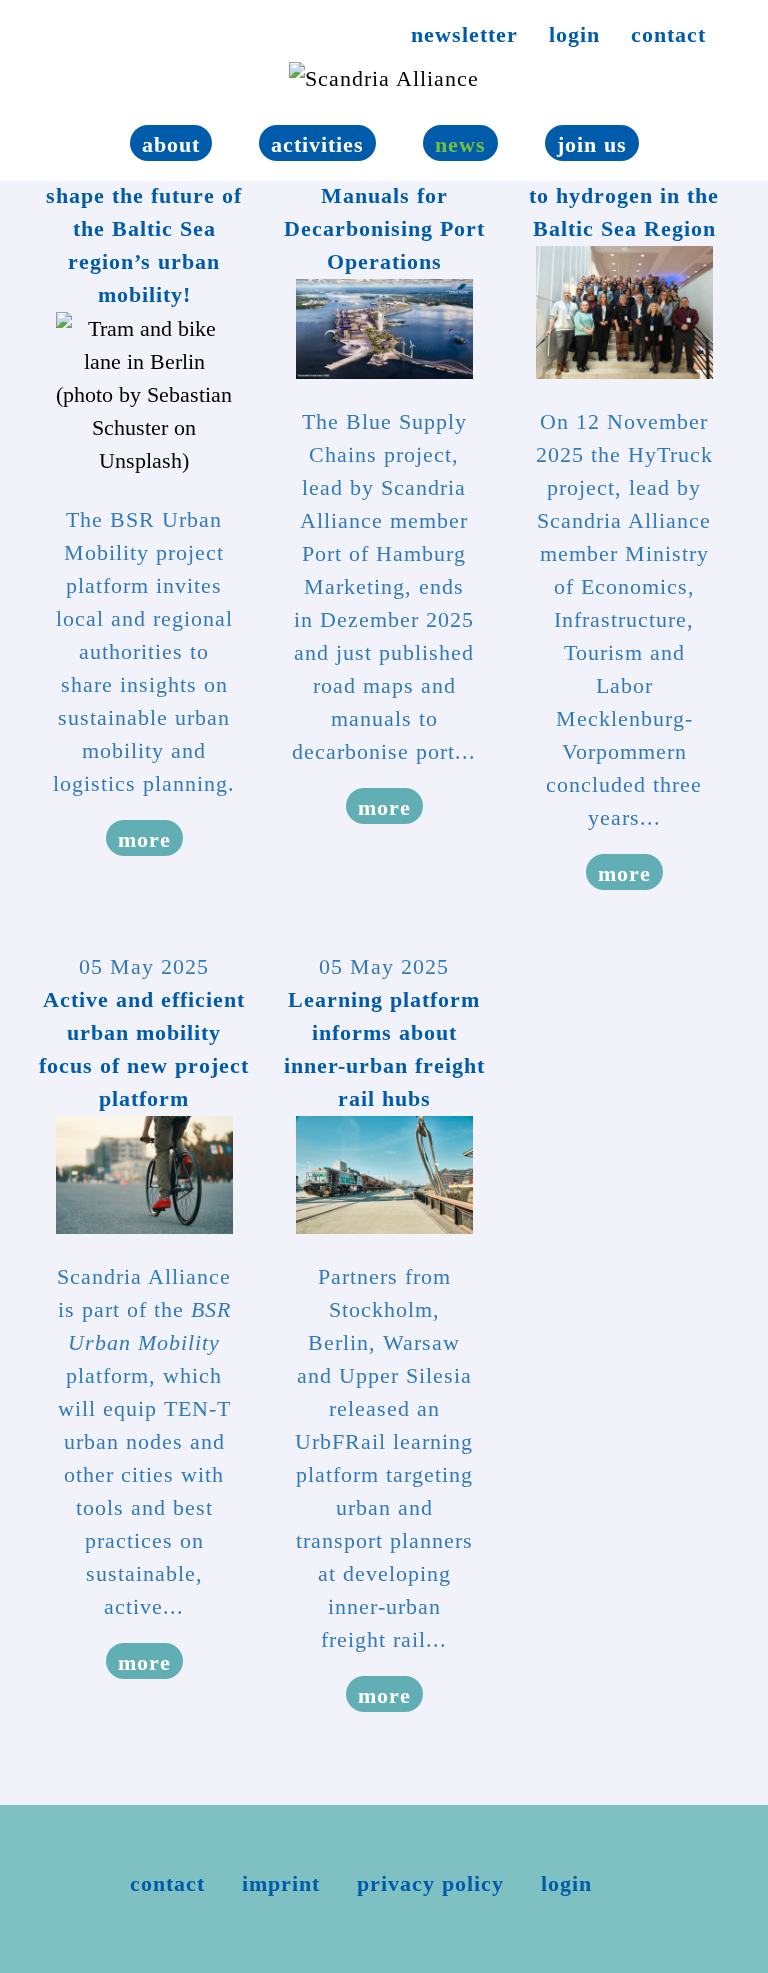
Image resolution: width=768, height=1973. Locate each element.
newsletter (464, 34)
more (144, 839)
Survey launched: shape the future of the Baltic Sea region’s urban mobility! (144, 228)
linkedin (70, 39)
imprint (281, 1883)
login (574, 34)
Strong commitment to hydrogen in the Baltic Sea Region (624, 195)
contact (668, 34)
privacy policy (430, 1883)
